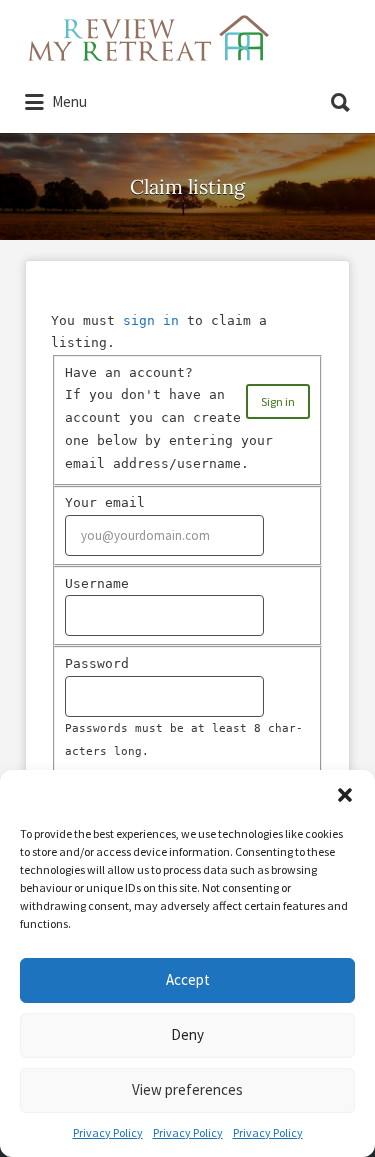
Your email (105, 502)
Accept (188, 979)
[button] (345, 795)
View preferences (187, 1089)
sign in (151, 320)
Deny (187, 1034)
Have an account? (129, 372)
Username (97, 583)
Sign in (278, 401)
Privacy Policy (108, 1132)
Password (97, 663)
